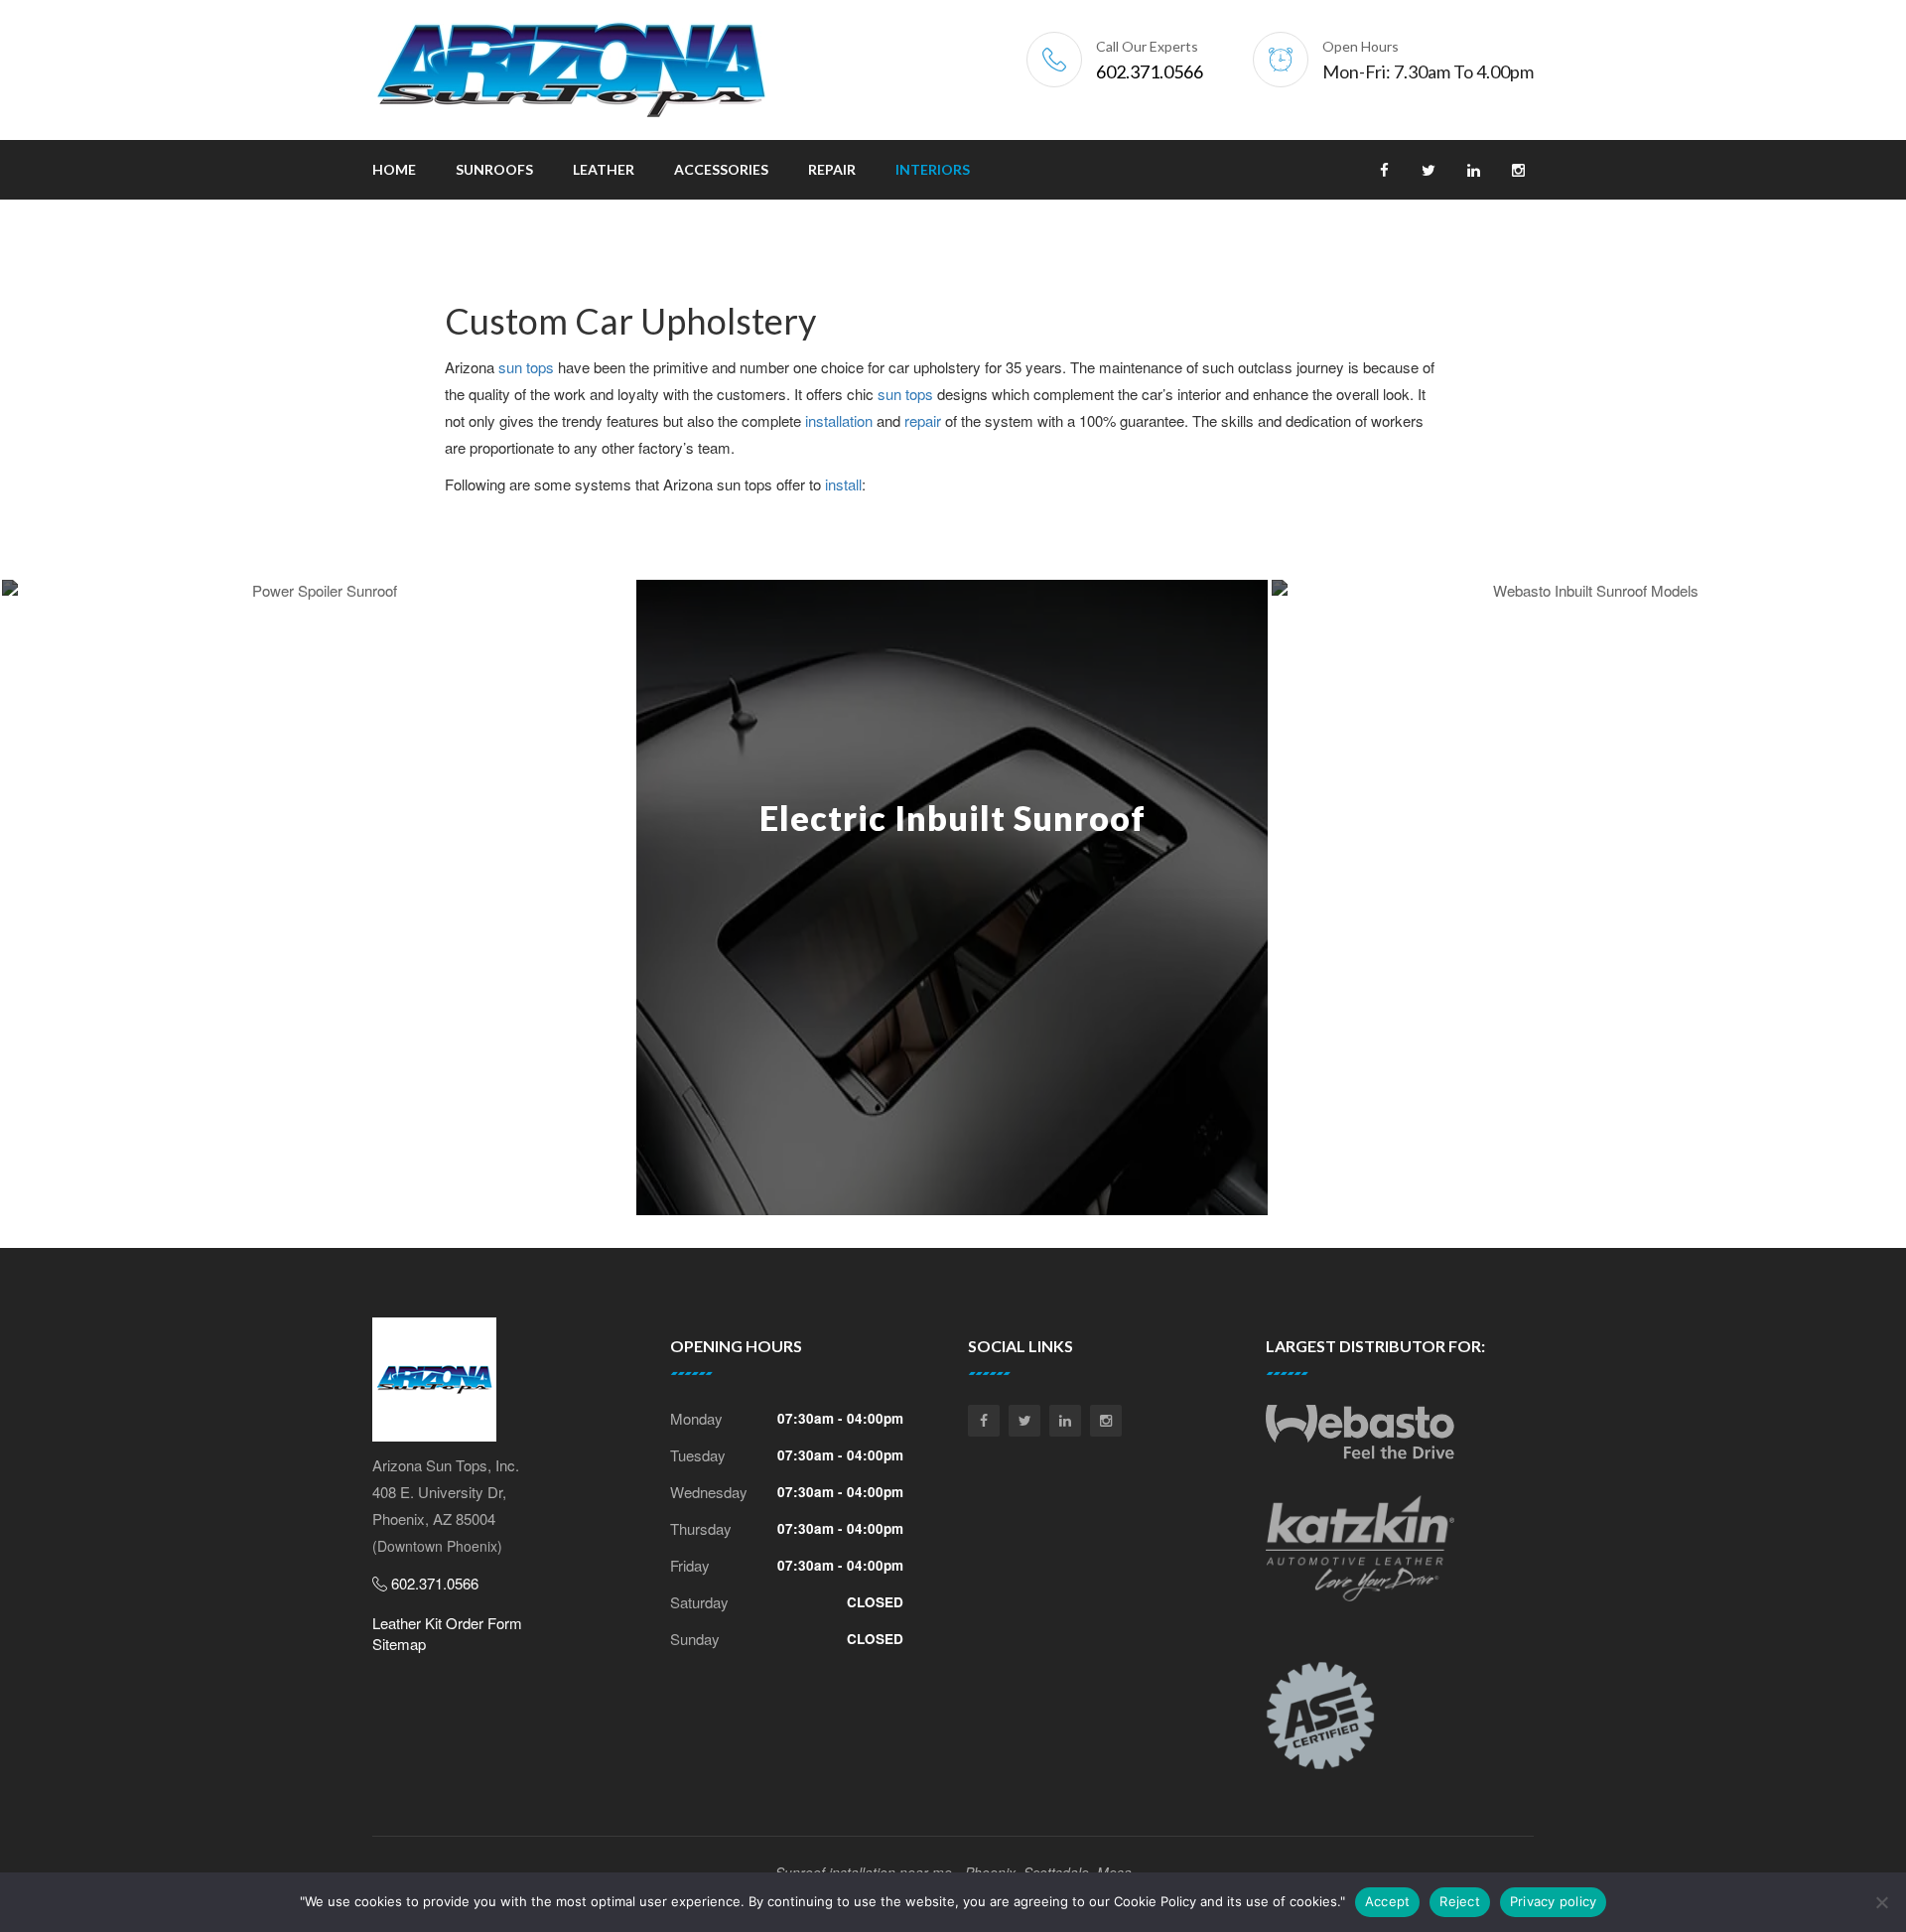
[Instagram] (1106, 1421)
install (843, 484)
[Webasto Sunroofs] (1360, 1440)
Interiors (933, 169)
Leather (604, 169)
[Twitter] (1024, 1421)
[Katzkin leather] (1360, 1556)
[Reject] (1881, 1902)
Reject (1460, 1901)
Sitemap (399, 1644)
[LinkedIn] (1065, 1421)
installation (839, 420)
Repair (832, 169)
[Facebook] (984, 1421)
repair (923, 420)
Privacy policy (1554, 1901)
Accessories (721, 169)
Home (394, 169)
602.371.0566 (1150, 71)
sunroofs (171, 669)
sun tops (526, 367)
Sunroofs (494, 169)
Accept (1388, 1901)
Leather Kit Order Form (447, 1623)
